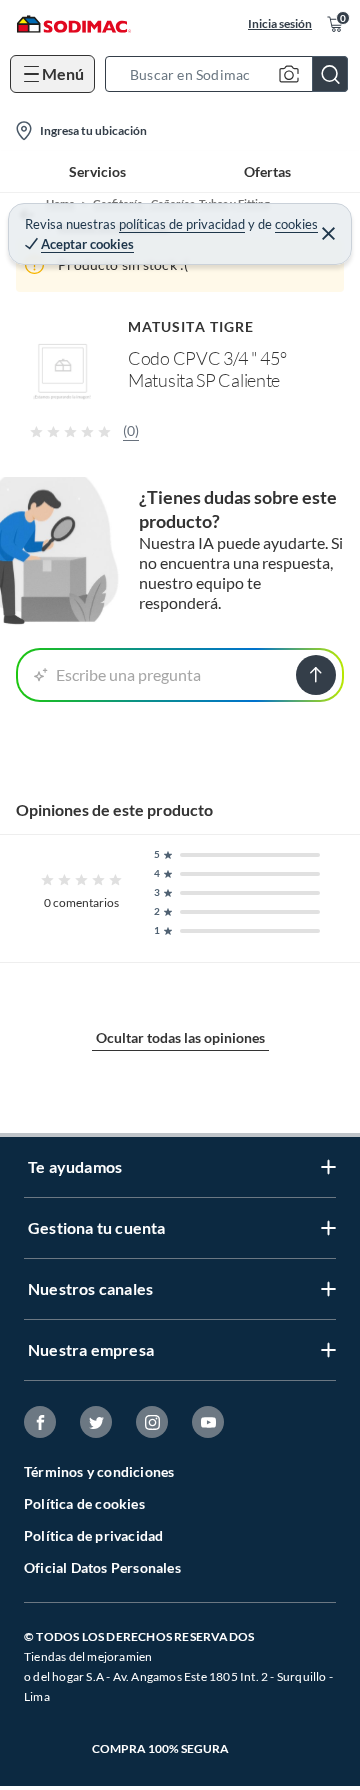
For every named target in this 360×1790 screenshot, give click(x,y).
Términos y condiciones (99, 1471)
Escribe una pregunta (128, 674)
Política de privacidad (93, 1535)
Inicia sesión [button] (280, 23)
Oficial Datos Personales (102, 1567)
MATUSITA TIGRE (191, 326)
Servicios (97, 171)
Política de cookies (84, 1503)
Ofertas (267, 171)
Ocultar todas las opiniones (180, 1037)
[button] (232, 74)
